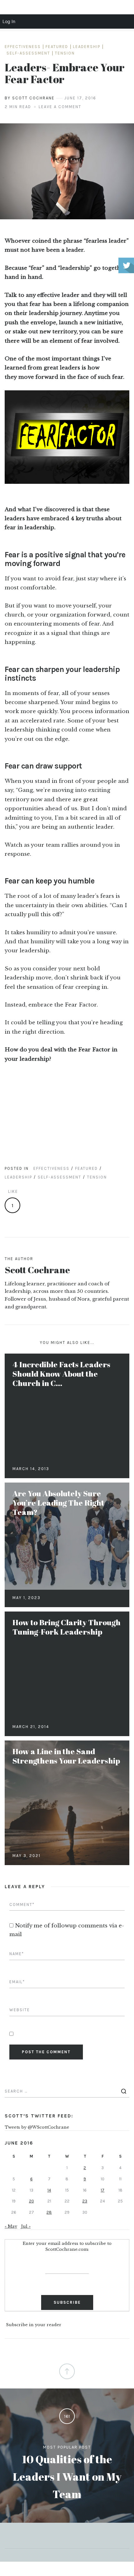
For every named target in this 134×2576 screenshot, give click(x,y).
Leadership (87, 47)
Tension (65, 53)
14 (49, 2190)
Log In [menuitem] (9, 21)
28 (49, 2212)
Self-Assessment (28, 53)
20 (31, 2201)
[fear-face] (67, 171)
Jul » (26, 2226)
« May (11, 2226)
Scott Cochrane (37, 1270)
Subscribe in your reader (34, 2325)
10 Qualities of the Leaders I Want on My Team (67, 2476)
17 (103, 2190)
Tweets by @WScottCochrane (37, 2127)
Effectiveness (23, 47)
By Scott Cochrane (30, 98)
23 (85, 2201)
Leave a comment (60, 107)
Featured (57, 47)
